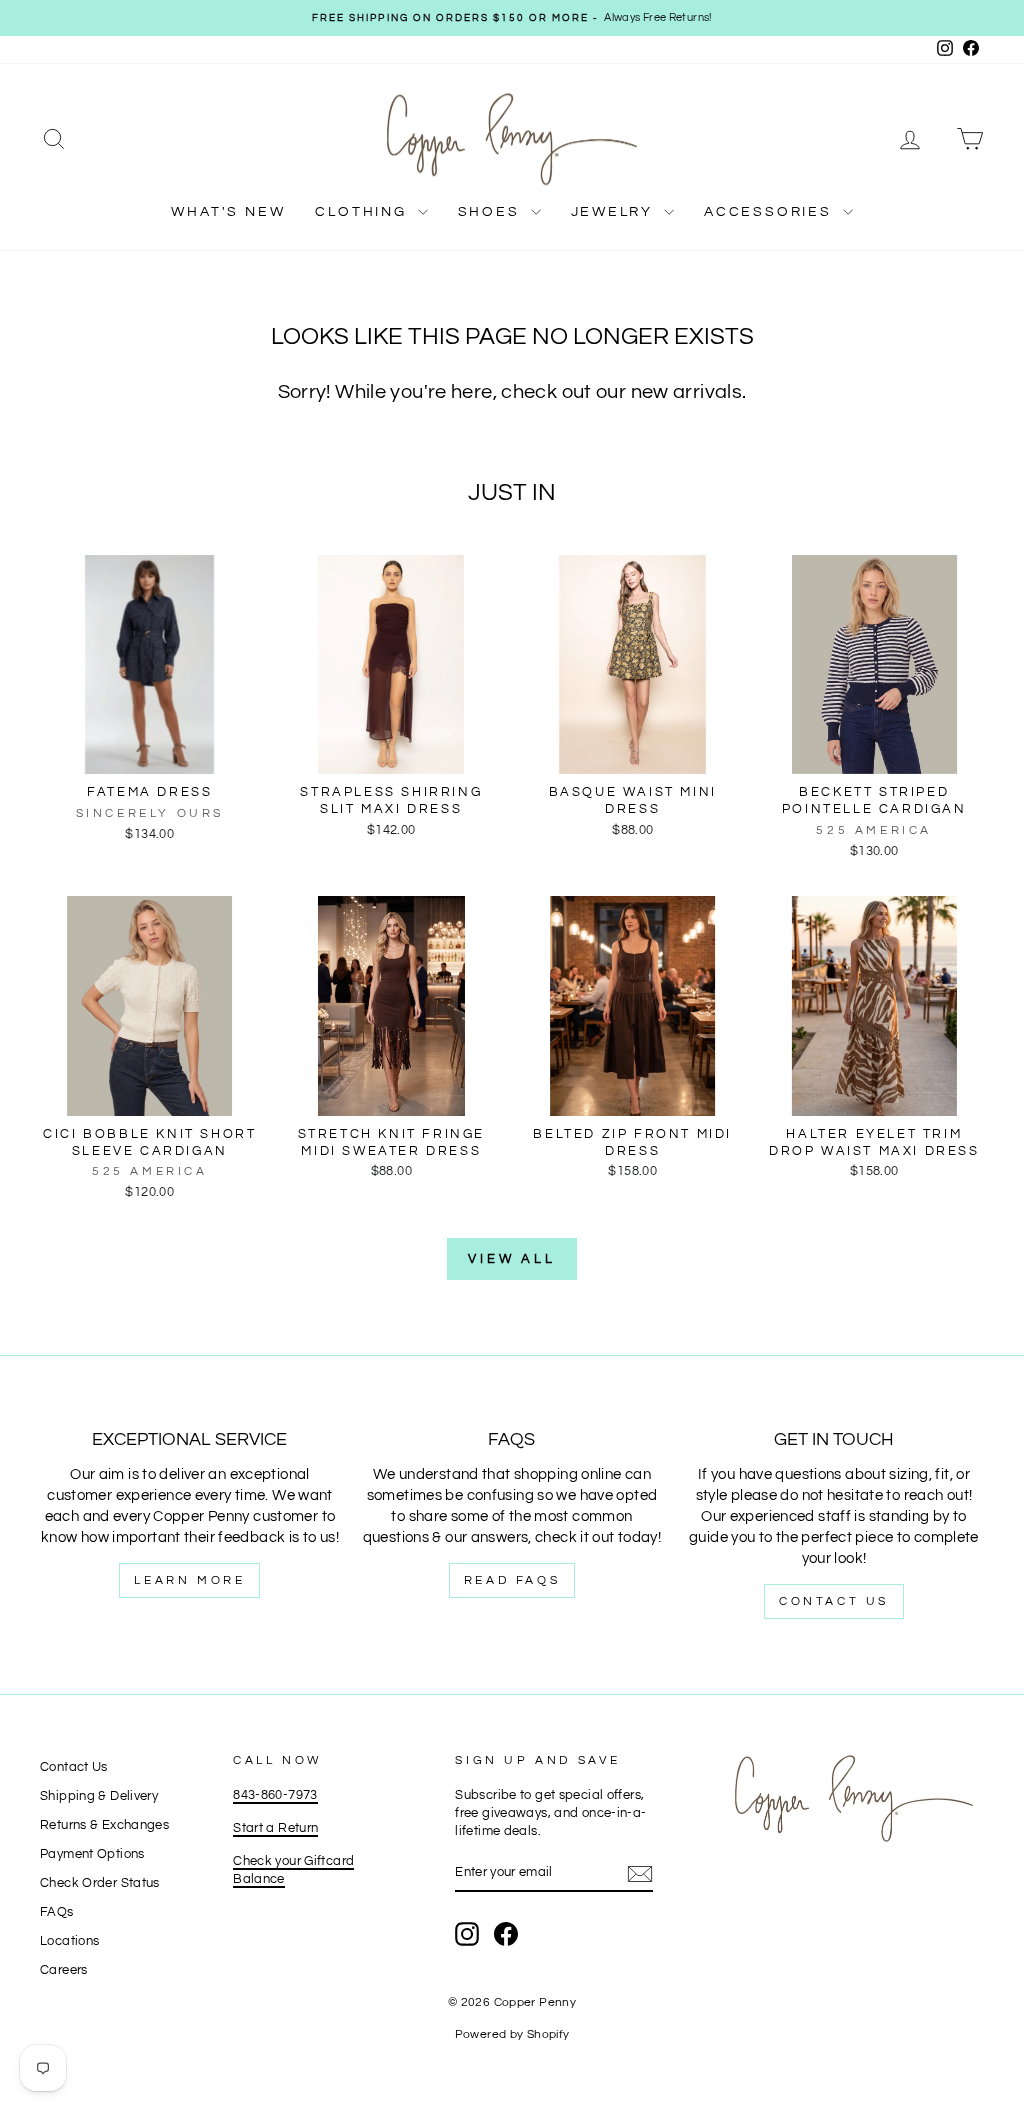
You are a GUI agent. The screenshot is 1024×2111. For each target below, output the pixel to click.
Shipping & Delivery (99, 1796)
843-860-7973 (275, 1795)
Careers (64, 1970)
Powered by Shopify (512, 2034)
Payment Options (92, 1854)
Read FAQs (512, 1580)
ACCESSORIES (771, 212)
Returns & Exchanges (104, 1825)
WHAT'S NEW (228, 212)
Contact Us (834, 1601)
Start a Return (275, 1828)
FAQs (57, 1912)
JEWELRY (615, 212)
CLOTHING (363, 212)
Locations (69, 1941)
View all (512, 1259)
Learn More (189, 1580)
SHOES (492, 212)
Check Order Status (100, 1883)
